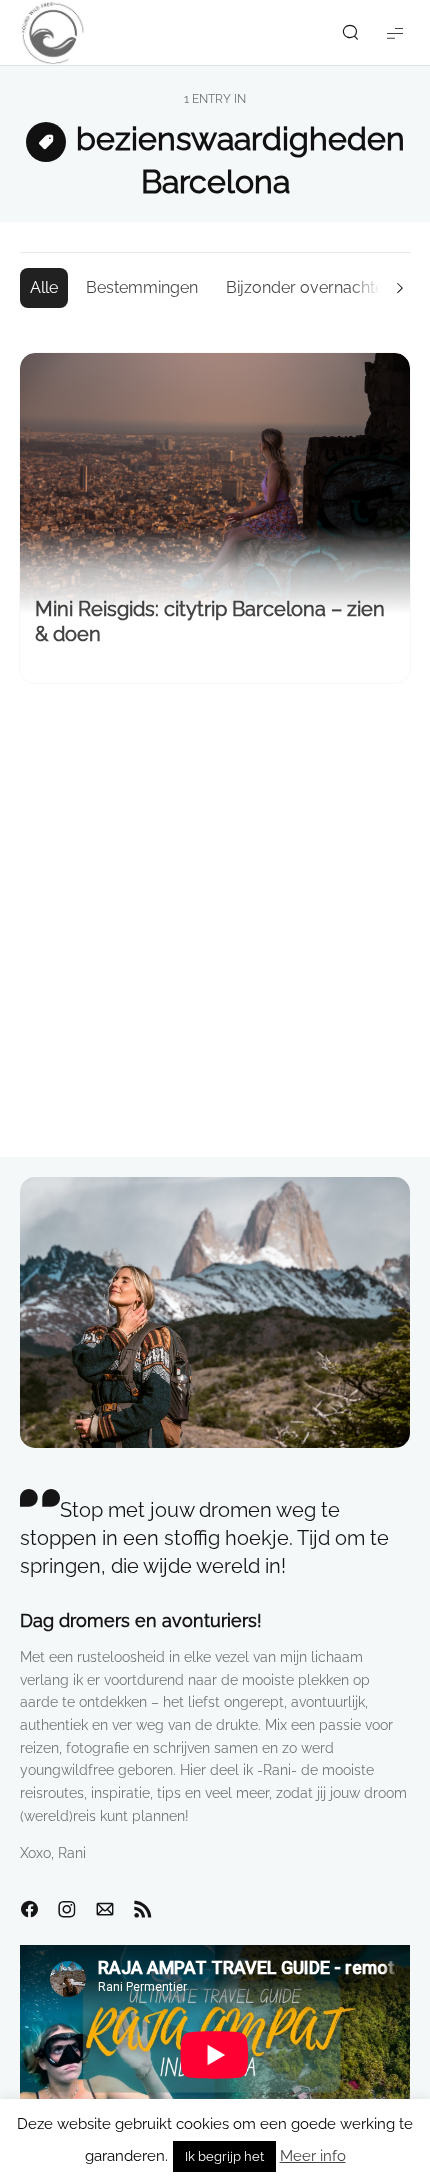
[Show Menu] (395, 32)
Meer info (313, 2156)
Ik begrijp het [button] (224, 2156)
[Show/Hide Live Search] (350, 33)
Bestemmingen (142, 287)
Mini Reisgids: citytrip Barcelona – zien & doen (210, 621)
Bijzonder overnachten (309, 287)
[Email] (105, 1910)
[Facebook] (29, 1910)
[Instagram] (67, 1910)
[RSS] (143, 1910)
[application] (215, 2054)
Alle (44, 287)
